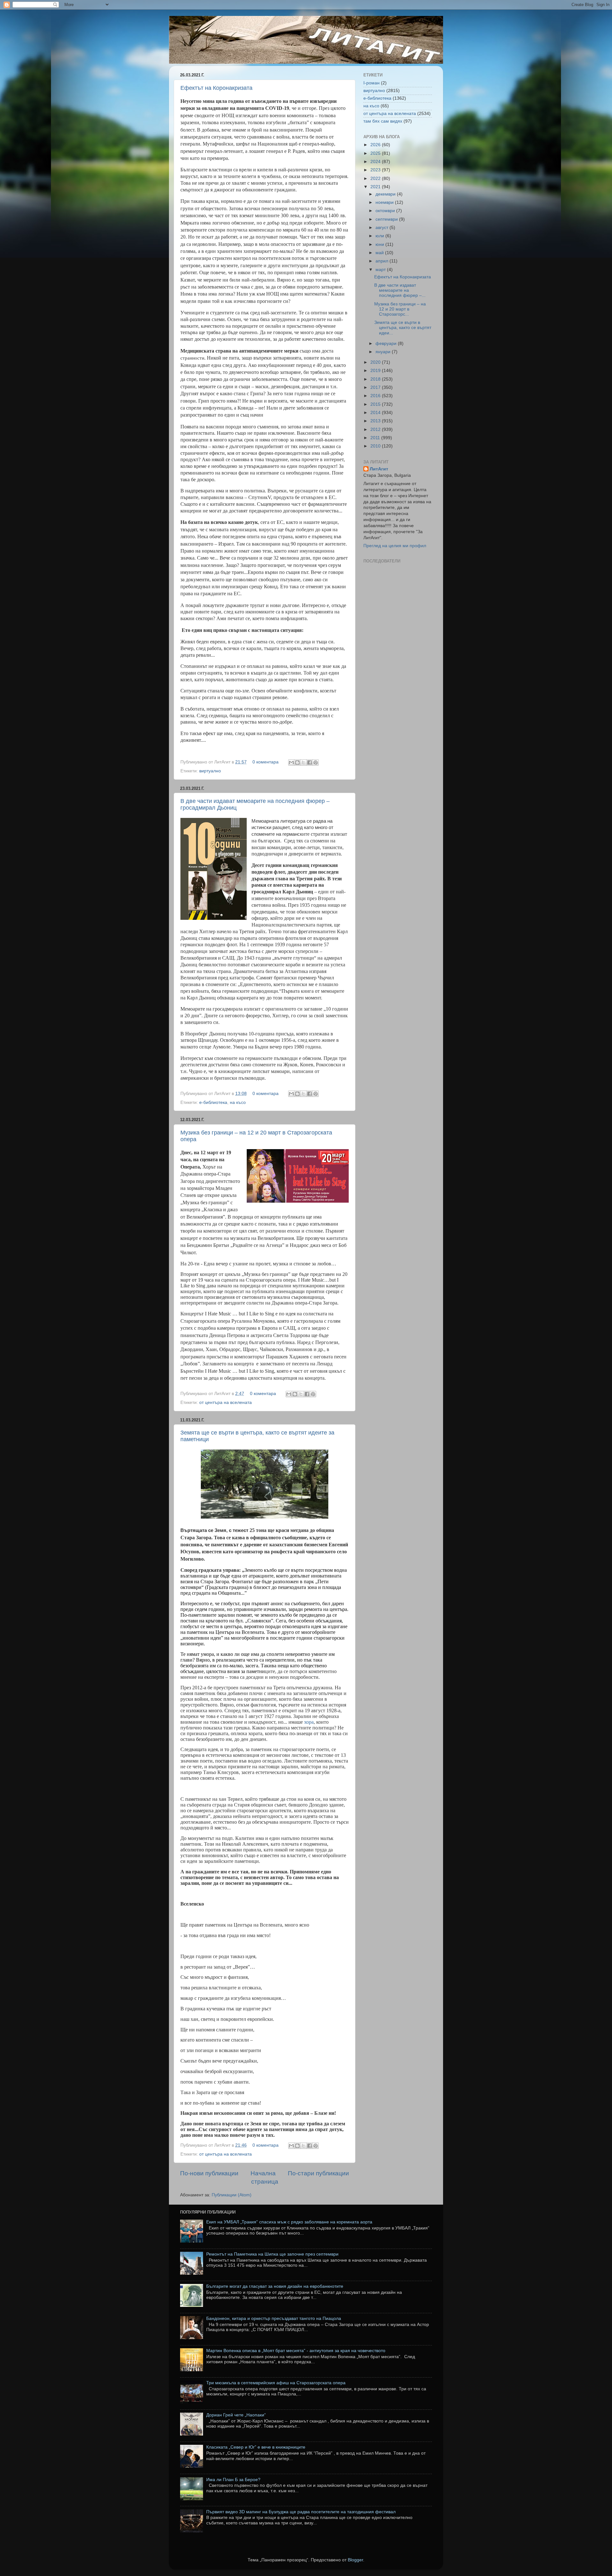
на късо (238, 1102)
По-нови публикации (209, 2173)
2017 (376, 387)
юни (380, 244)
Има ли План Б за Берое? (233, 2480)
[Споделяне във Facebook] (310, 762)
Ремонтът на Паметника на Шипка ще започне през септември (272, 2254)
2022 (376, 179)
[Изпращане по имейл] (291, 762)
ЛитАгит (379, 469)
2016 (376, 396)
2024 (376, 162)
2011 (376, 438)
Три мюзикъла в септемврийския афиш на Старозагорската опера (276, 2383)
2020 (376, 362)
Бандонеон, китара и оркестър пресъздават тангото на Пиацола (274, 2318)
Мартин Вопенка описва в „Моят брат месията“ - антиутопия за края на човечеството (296, 2351)
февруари (387, 343)
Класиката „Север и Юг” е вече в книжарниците (256, 2447)
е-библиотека (213, 1102)
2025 (376, 153)
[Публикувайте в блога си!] (297, 762)
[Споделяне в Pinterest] (316, 762)
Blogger (355, 2560)
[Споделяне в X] (303, 762)
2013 (376, 421)
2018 (376, 379)
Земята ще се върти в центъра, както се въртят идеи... (403, 328)
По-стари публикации (318, 2173)
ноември (385, 202)
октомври (386, 211)
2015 (376, 404)
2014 (376, 413)
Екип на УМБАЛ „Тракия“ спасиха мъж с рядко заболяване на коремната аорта (289, 2222)
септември (387, 219)
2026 (376, 145)
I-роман (372, 83)
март (381, 270)
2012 (376, 429)
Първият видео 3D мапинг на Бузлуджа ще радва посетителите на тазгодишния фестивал (301, 2512)
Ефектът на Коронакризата (216, 88)
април (382, 261)
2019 (376, 371)
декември (386, 194)
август (382, 228)
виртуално (210, 771)
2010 (376, 446)
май (380, 253)
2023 (376, 170)
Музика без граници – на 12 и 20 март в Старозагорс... (400, 309)
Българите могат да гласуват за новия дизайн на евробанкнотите (275, 2286)
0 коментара (266, 762)
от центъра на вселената (226, 1402)
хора (309, 1722)
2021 (376, 187)
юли (380, 236)
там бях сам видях (383, 121)
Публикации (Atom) (232, 2195)
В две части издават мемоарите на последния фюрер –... (400, 290)
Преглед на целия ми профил (395, 546)
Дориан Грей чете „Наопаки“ (236, 2415)
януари (384, 352)
